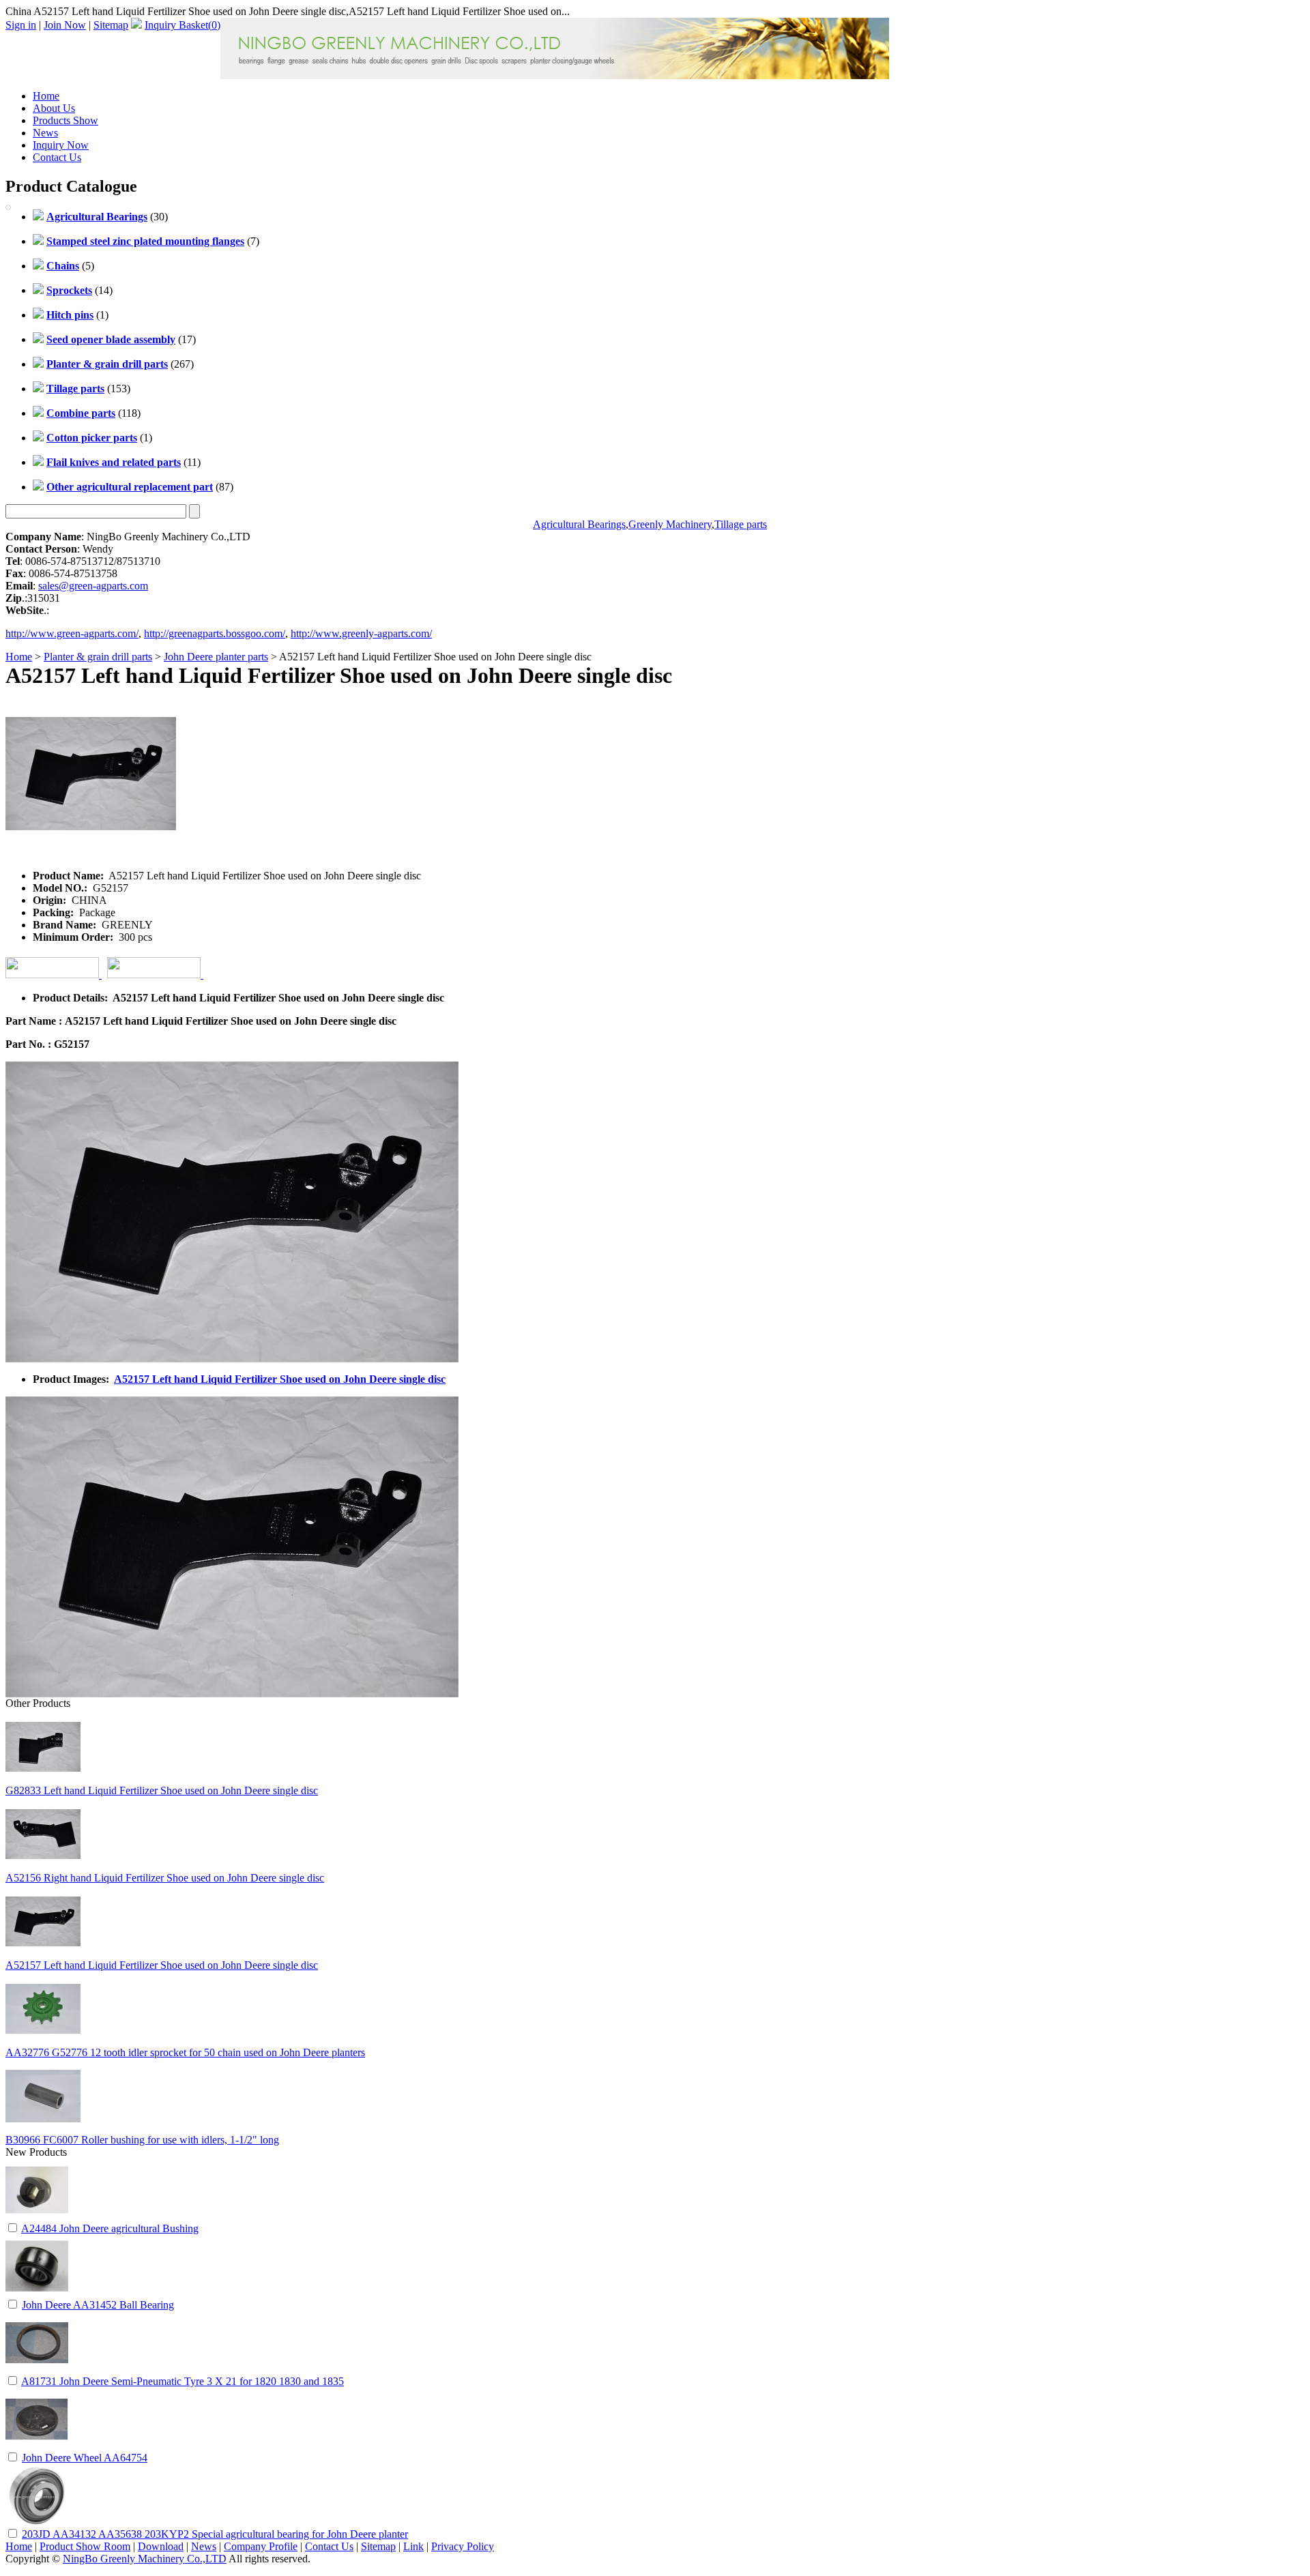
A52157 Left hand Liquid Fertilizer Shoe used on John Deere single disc (280, 1379)
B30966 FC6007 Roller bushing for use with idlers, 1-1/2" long (142, 2140)
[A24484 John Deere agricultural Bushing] (37, 2218)
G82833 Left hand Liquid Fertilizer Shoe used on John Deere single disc (162, 1790)
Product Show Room (85, 2546)
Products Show (65, 120)
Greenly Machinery (670, 524)
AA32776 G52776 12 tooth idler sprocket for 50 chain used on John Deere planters (185, 2052)
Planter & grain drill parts (98, 657)
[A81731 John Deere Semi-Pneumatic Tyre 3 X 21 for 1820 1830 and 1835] (37, 2370)
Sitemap (111, 25)
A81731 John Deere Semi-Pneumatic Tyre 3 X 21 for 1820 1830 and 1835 (183, 2381)
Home (46, 96)
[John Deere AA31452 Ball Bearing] (37, 2294)
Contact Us (57, 157)
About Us (54, 108)
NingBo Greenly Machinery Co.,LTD (145, 2559)
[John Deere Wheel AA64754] (37, 2447)
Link (413, 2546)
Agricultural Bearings (579, 524)
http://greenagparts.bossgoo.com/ (215, 633)
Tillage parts (741, 524)
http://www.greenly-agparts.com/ (361, 633)
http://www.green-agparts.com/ (72, 633)
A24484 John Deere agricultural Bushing (110, 2228)
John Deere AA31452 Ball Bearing (98, 2305)
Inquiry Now (61, 145)
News (45, 133)
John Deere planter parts (216, 657)
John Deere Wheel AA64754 (85, 2458)
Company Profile (261, 2546)
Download (161, 2546)
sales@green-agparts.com (93, 586)
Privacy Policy (463, 2546)
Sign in (21, 25)
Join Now (65, 25)
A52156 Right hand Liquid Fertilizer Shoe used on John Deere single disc (165, 1878)
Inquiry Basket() (183, 25)
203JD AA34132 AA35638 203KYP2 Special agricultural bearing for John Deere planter (215, 2534)
